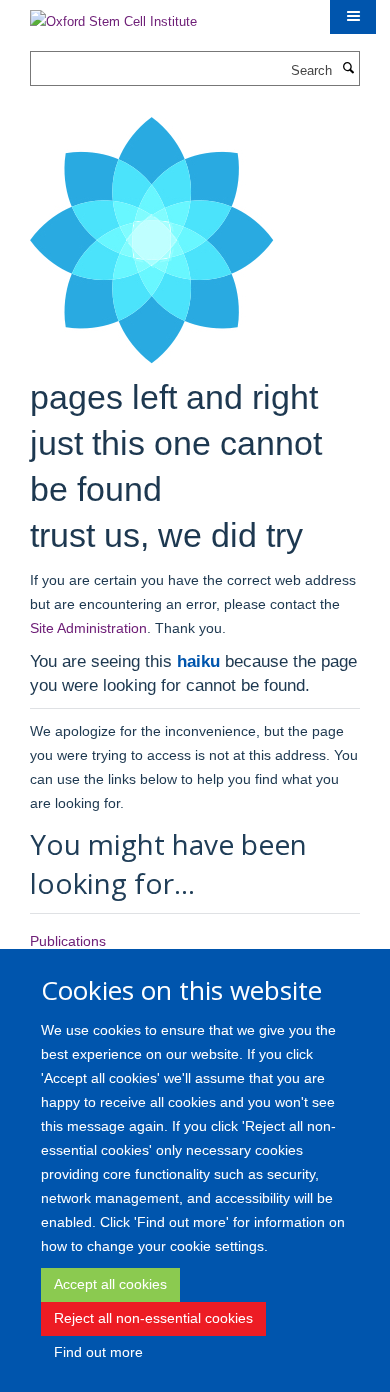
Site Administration (88, 628)
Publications (68, 941)
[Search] (348, 69)
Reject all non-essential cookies (153, 1318)
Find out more (98, 1352)
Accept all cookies (110, 1284)
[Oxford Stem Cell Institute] (113, 15)
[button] (353, 17)
